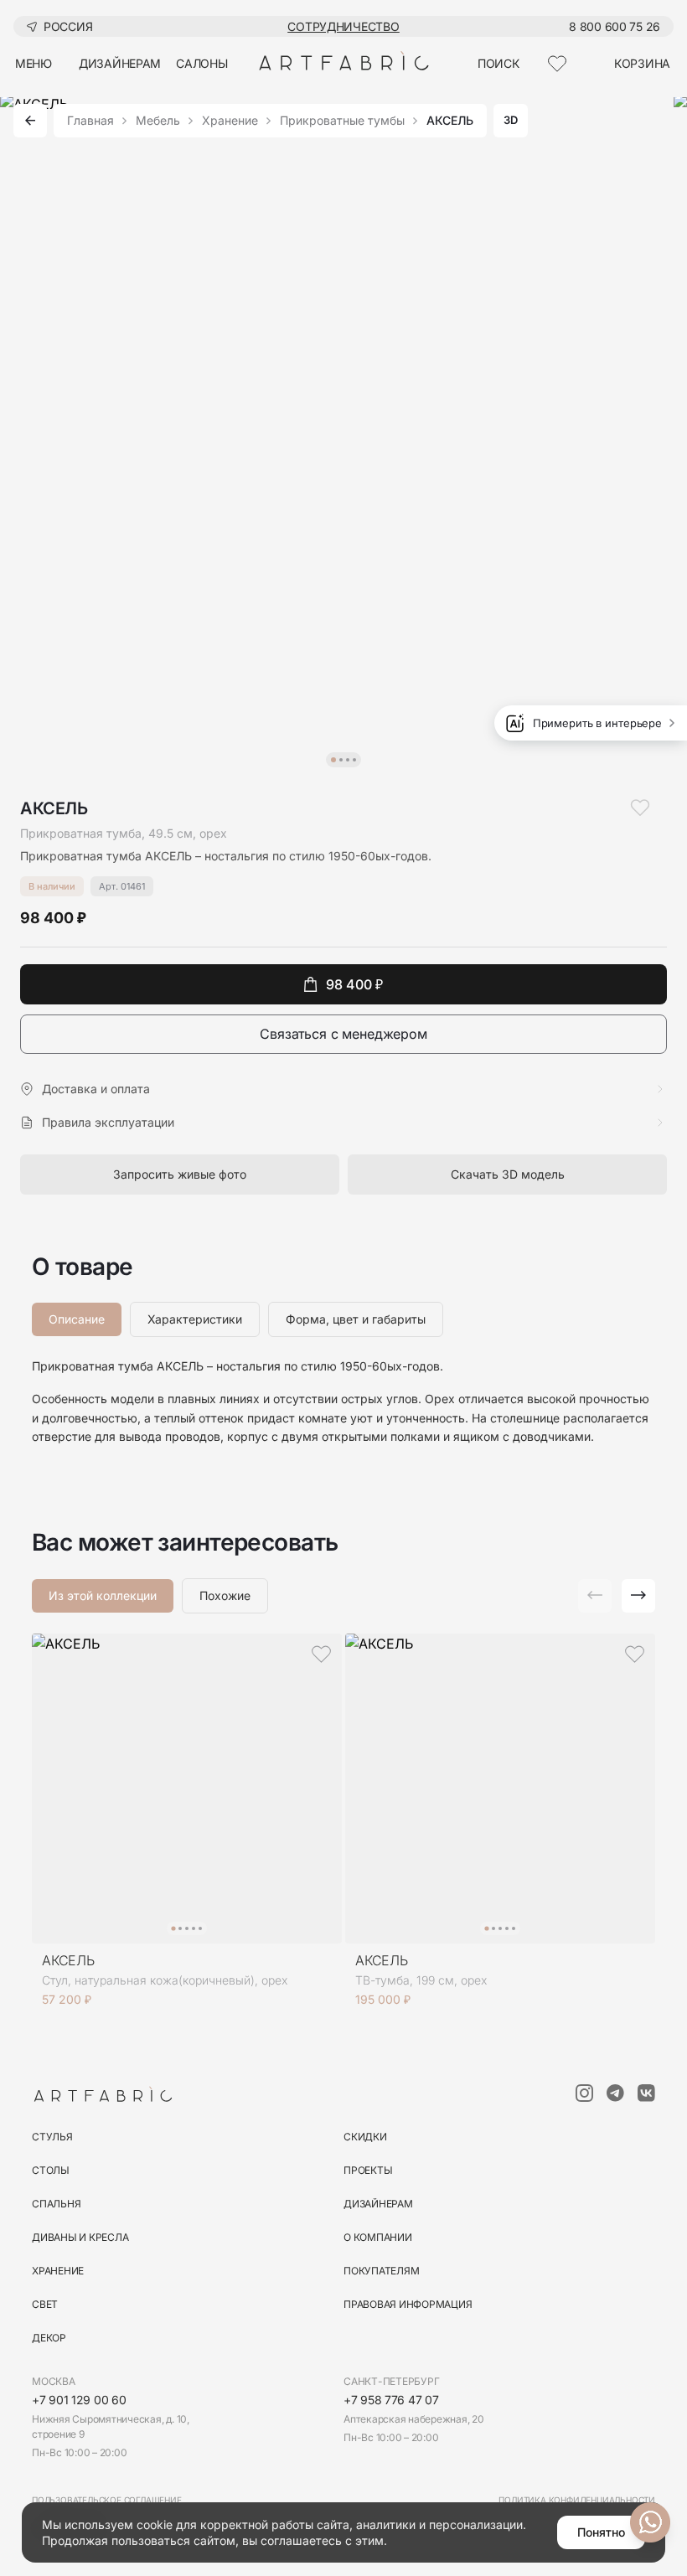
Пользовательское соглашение (107, 2500)
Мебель (158, 120)
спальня (56, 2204)
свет (45, 2304)
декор (49, 2338)
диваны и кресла (80, 2237)
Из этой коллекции (103, 1595)
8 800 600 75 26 (615, 26)
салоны (201, 63)
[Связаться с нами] (650, 2522)
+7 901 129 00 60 (79, 2400)
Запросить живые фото (180, 1174)
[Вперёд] (638, 1596)
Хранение (230, 120)
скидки (365, 2137)
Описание (77, 1319)
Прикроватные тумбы (342, 120)
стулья (52, 2137)
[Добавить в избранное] (640, 808)
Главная (90, 120)
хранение (58, 2271)
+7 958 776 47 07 (391, 2400)
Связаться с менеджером (343, 1034)
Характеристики (195, 1319)
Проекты (368, 2170)
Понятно (601, 2532)
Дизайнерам (378, 2204)
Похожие (225, 1595)
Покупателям (381, 2271)
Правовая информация (408, 2304)
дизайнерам (120, 63)
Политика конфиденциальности (577, 2500)
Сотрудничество (343, 26)
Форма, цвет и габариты (356, 1319)
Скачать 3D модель (508, 1174)
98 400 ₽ (354, 984)
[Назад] (30, 121)
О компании (378, 2237)
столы (51, 2170)
